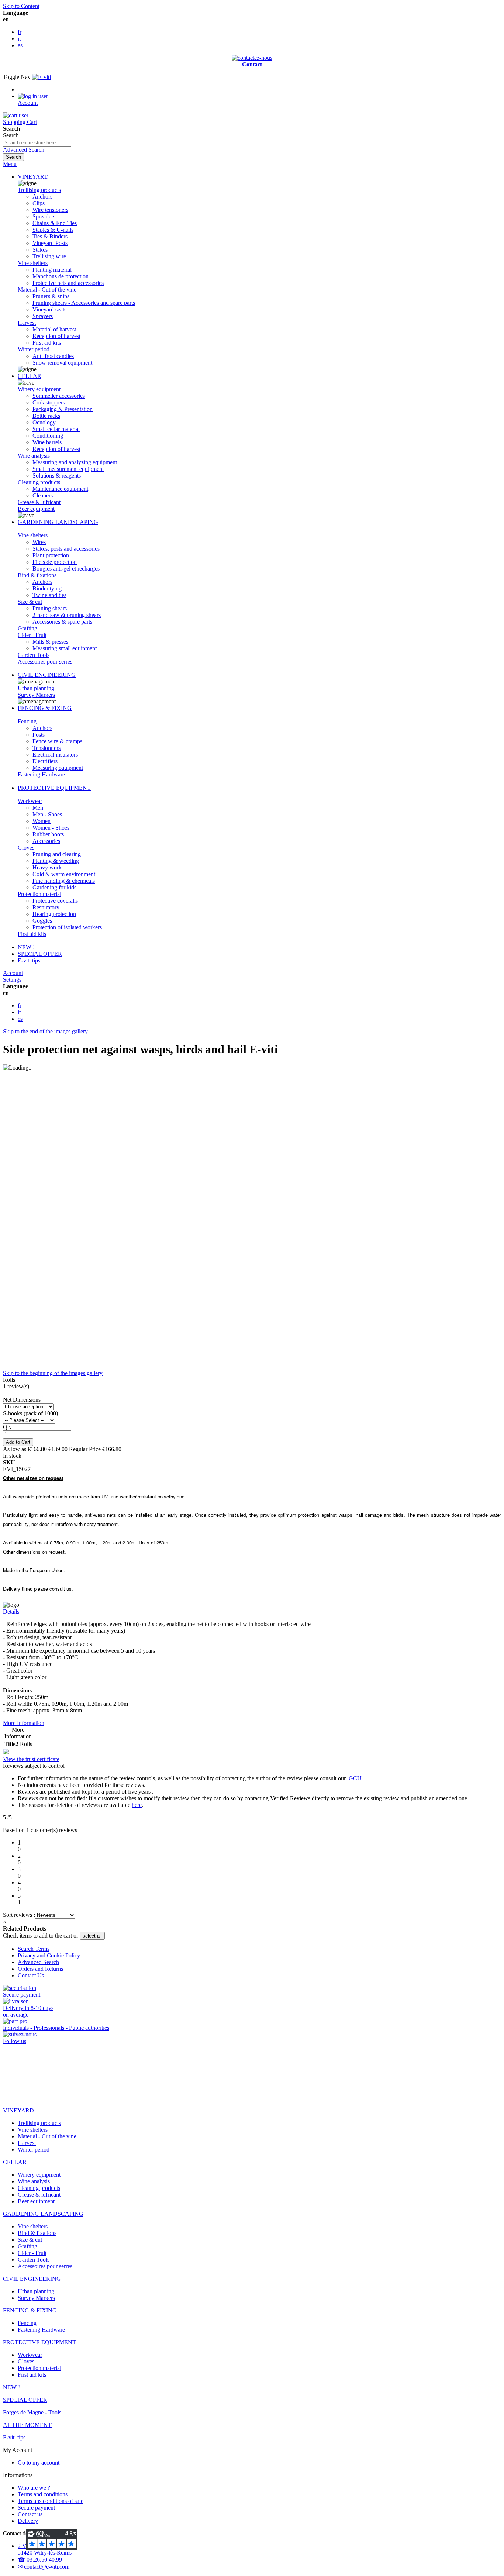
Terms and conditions (43, 2494)
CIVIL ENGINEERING (47, 675)
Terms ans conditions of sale (51, 2501)
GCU (355, 1778)
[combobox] (37, 143)
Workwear (30, 801)
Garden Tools (34, 655)
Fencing (27, 721)
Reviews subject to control (34, 1766)
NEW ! (26, 947)
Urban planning (36, 688)
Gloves (26, 848)
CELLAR (30, 376)
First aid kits (32, 934)
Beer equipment (36, 509)
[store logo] (42, 77)
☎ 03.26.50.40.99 (40, 2560)
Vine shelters (33, 263)
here (137, 1805)
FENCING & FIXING (45, 708)
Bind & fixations (37, 575)
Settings (12, 980)
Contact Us (31, 1975)
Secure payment (36, 2508)
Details (11, 1611)
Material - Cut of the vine (47, 290)
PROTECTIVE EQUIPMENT (54, 788)
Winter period (34, 349)
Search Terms (34, 1949)
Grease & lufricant (39, 502)
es (20, 45)
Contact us (30, 2514)
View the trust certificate (31, 1759)
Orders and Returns (40, 1969)
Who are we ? (34, 2488)
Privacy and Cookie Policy (49, 1955)
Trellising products (39, 190)
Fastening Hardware (41, 774)
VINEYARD (33, 177)
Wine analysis (34, 456)
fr (20, 32)
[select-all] (92, 1936)
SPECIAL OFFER (40, 954)
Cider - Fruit (32, 635)
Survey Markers (36, 695)
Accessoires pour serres (45, 662)
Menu (10, 164)
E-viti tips (29, 960)
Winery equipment (39, 389)
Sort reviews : (19, 1915)
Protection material (39, 894)
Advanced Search (24, 150)
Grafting (27, 628)
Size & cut (30, 602)
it (19, 39)
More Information (24, 1723)
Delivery (28, 2521)
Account (13, 973)
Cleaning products (39, 482)
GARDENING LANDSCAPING (58, 522)
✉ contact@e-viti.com (44, 2567)
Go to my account (39, 2463)
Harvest (27, 323)
